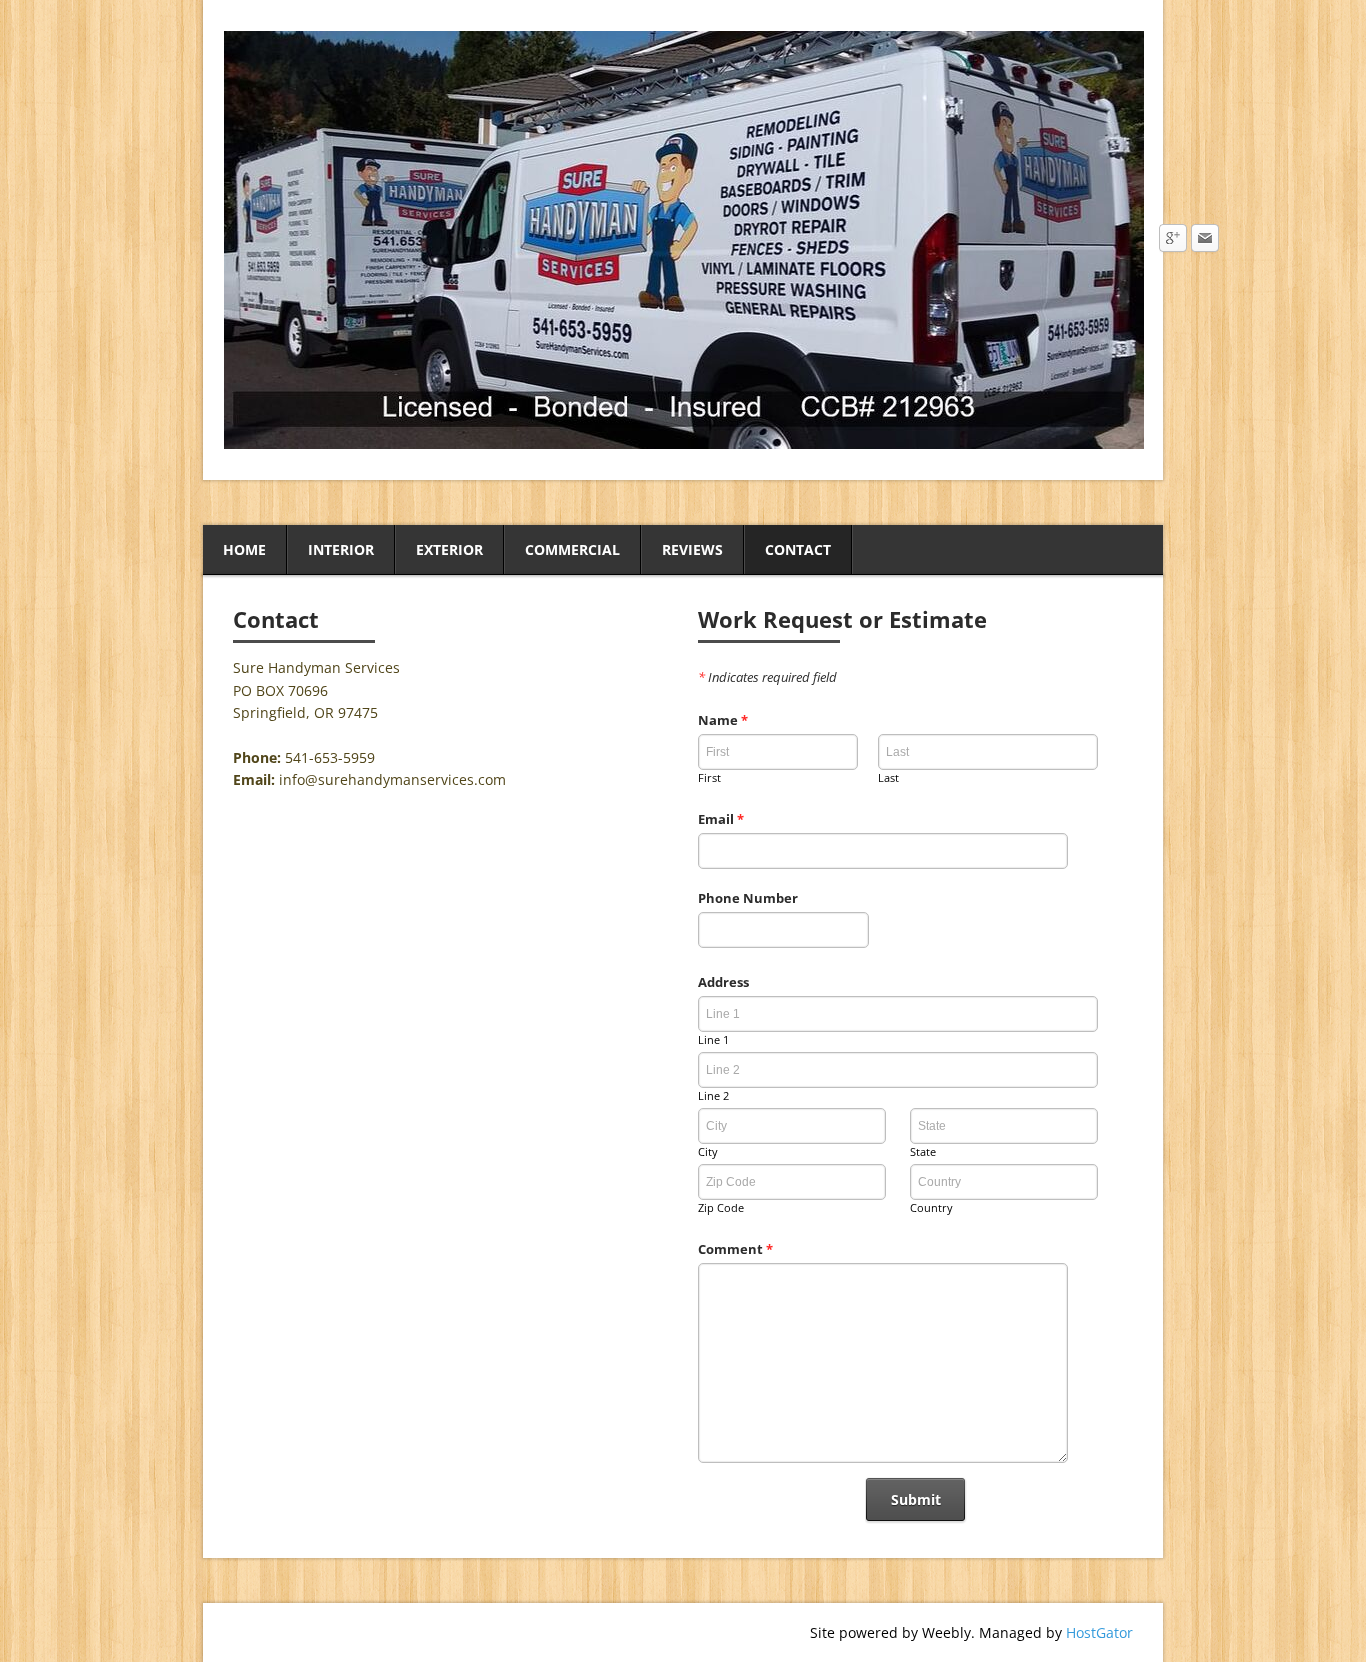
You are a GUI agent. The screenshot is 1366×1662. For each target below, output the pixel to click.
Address (723, 982)
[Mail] (1205, 239)
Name (723, 720)
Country (931, 1207)
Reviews (692, 549)
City (708, 1151)
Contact (798, 549)
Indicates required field (767, 677)
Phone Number (748, 898)
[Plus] (1173, 239)
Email (721, 819)
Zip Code (721, 1207)
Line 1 (713, 1039)
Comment (735, 1249)
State (923, 1151)
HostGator (1099, 1632)
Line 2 (713, 1095)
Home (244, 549)
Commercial (572, 549)
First (709, 777)
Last (888, 777)
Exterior (449, 549)
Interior (341, 549)
